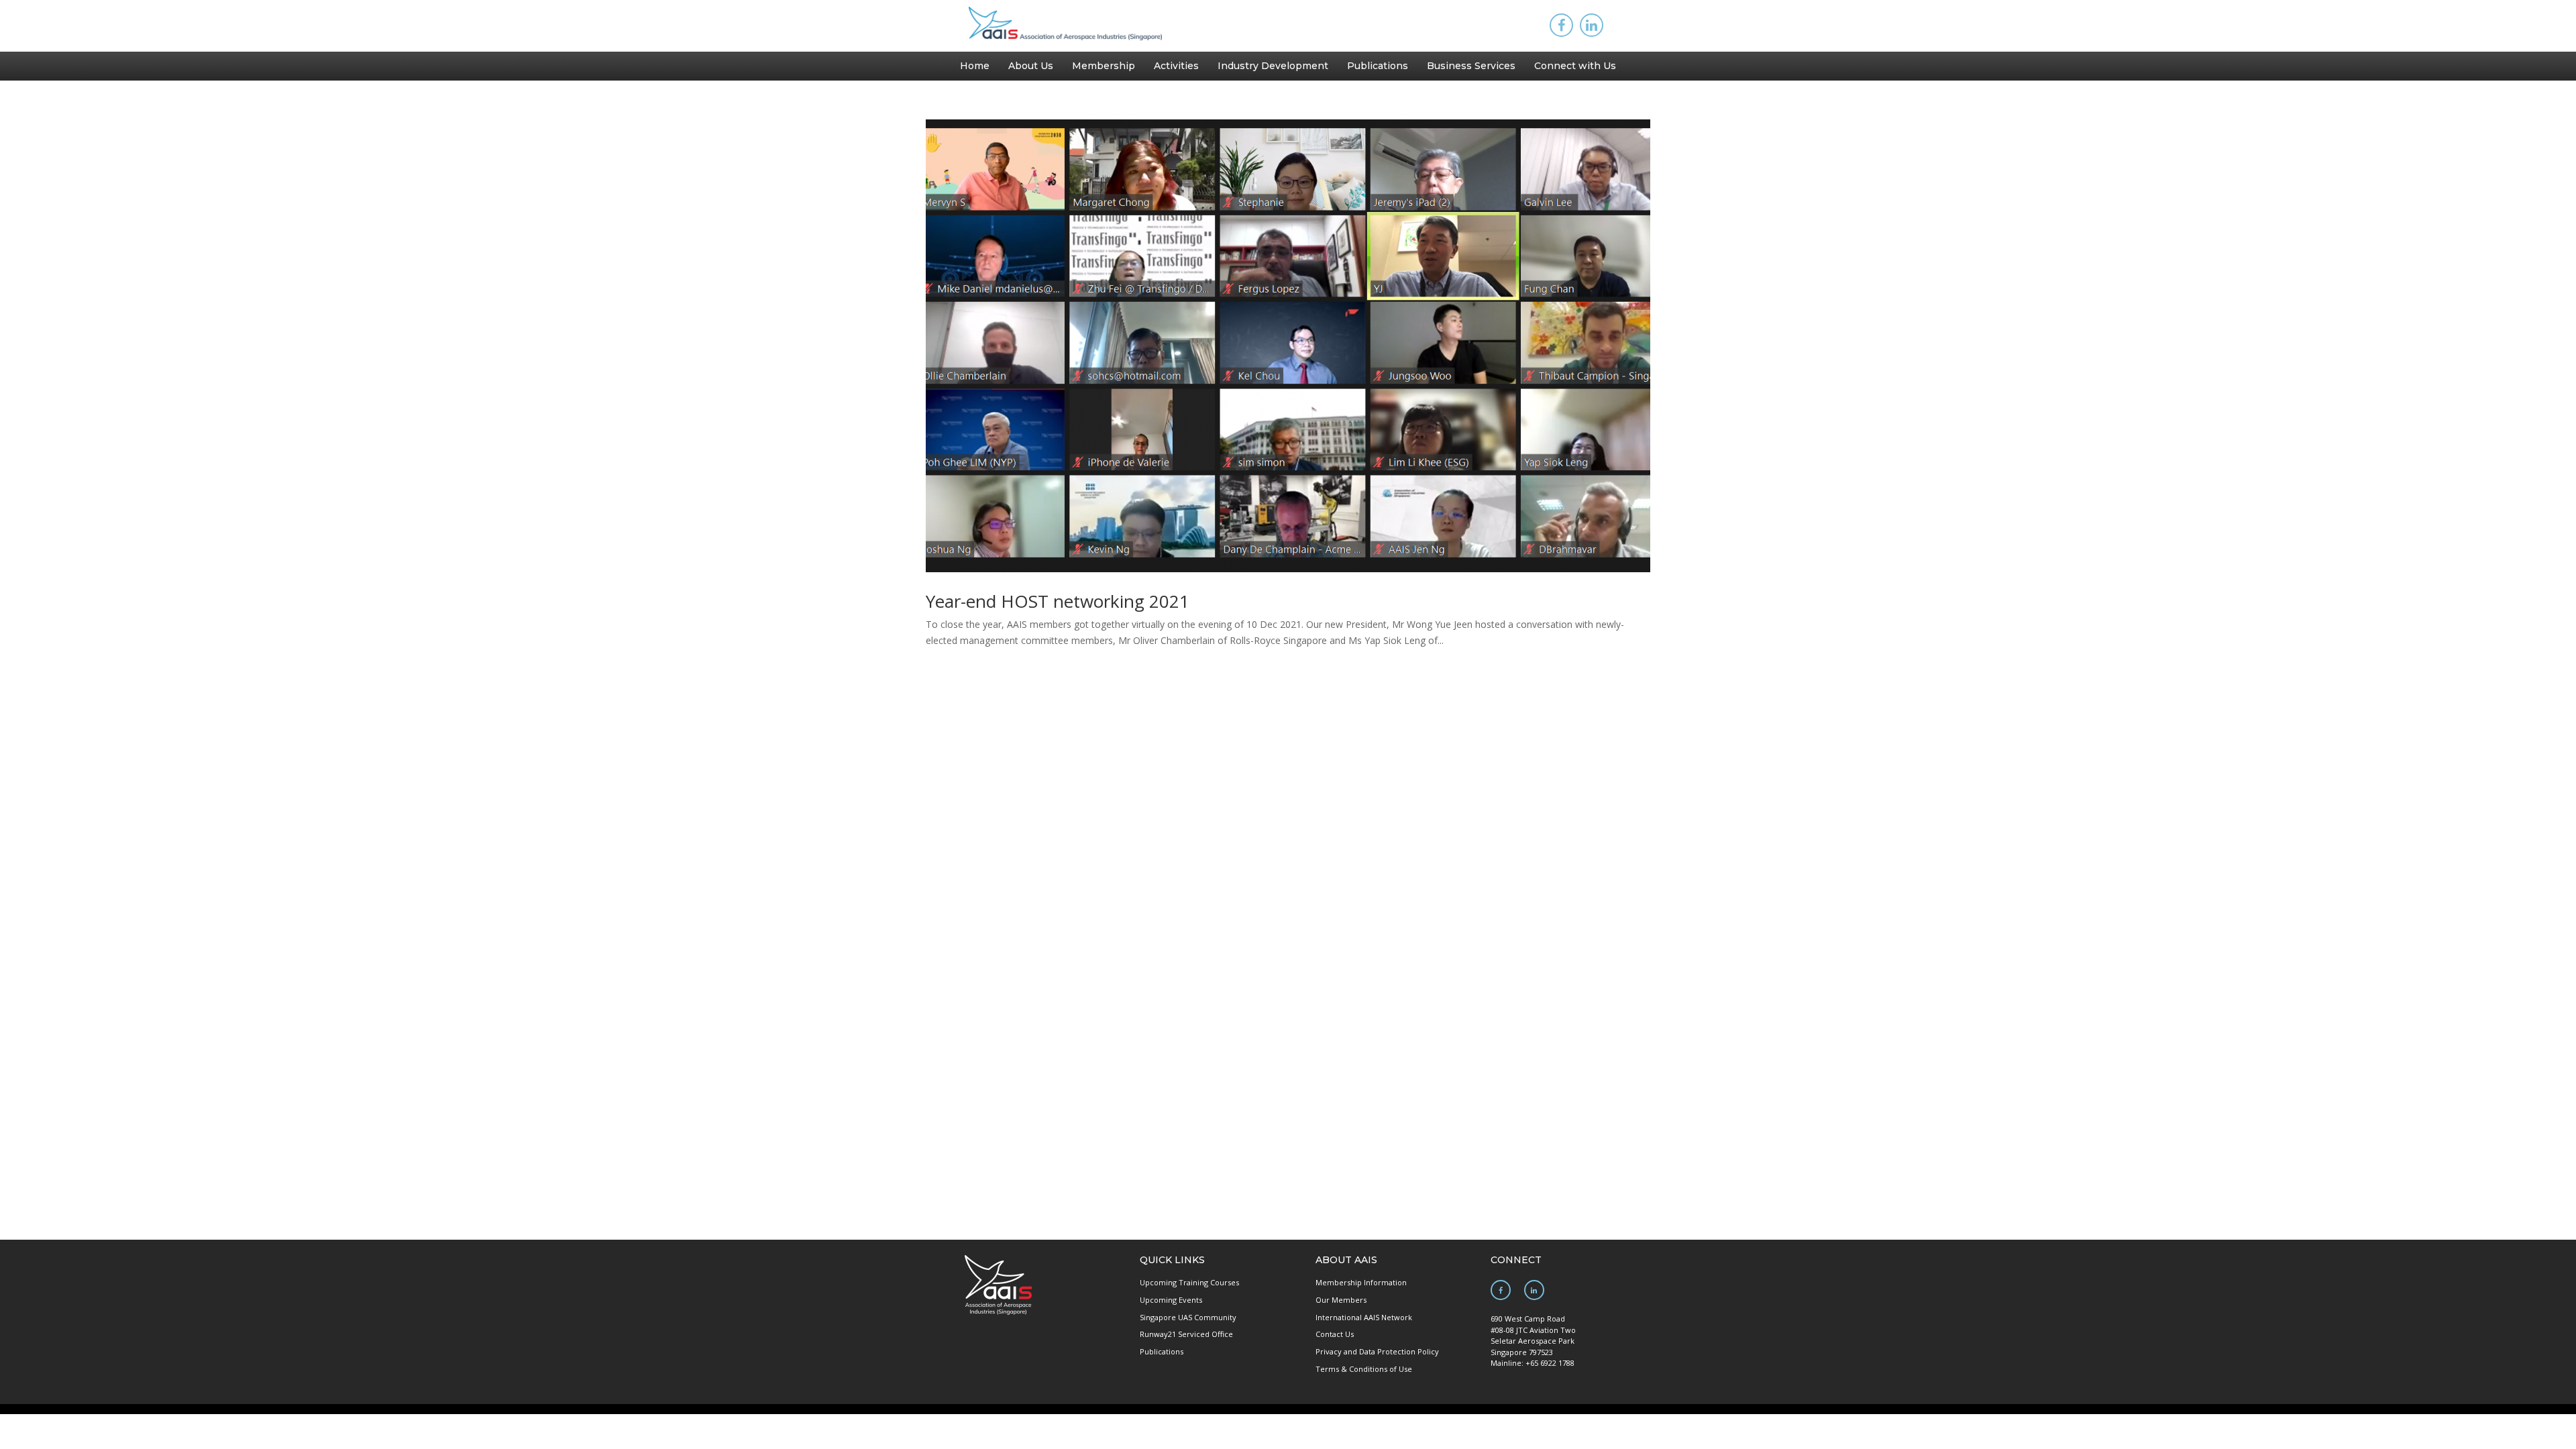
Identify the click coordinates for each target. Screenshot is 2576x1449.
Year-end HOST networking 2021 (1058, 601)
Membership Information (1361, 1282)
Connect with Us (1575, 66)
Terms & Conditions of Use (1364, 1369)
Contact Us (1335, 1334)
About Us (1031, 66)
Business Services (1471, 66)
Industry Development (1273, 66)
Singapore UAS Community (1188, 1317)
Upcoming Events (1171, 1300)
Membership (1104, 66)
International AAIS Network (1364, 1317)
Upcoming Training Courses (1189, 1282)
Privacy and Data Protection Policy (1377, 1351)
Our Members (1341, 1300)
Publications (1378, 66)
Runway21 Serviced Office (1186, 1334)
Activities (1176, 66)
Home (975, 66)
